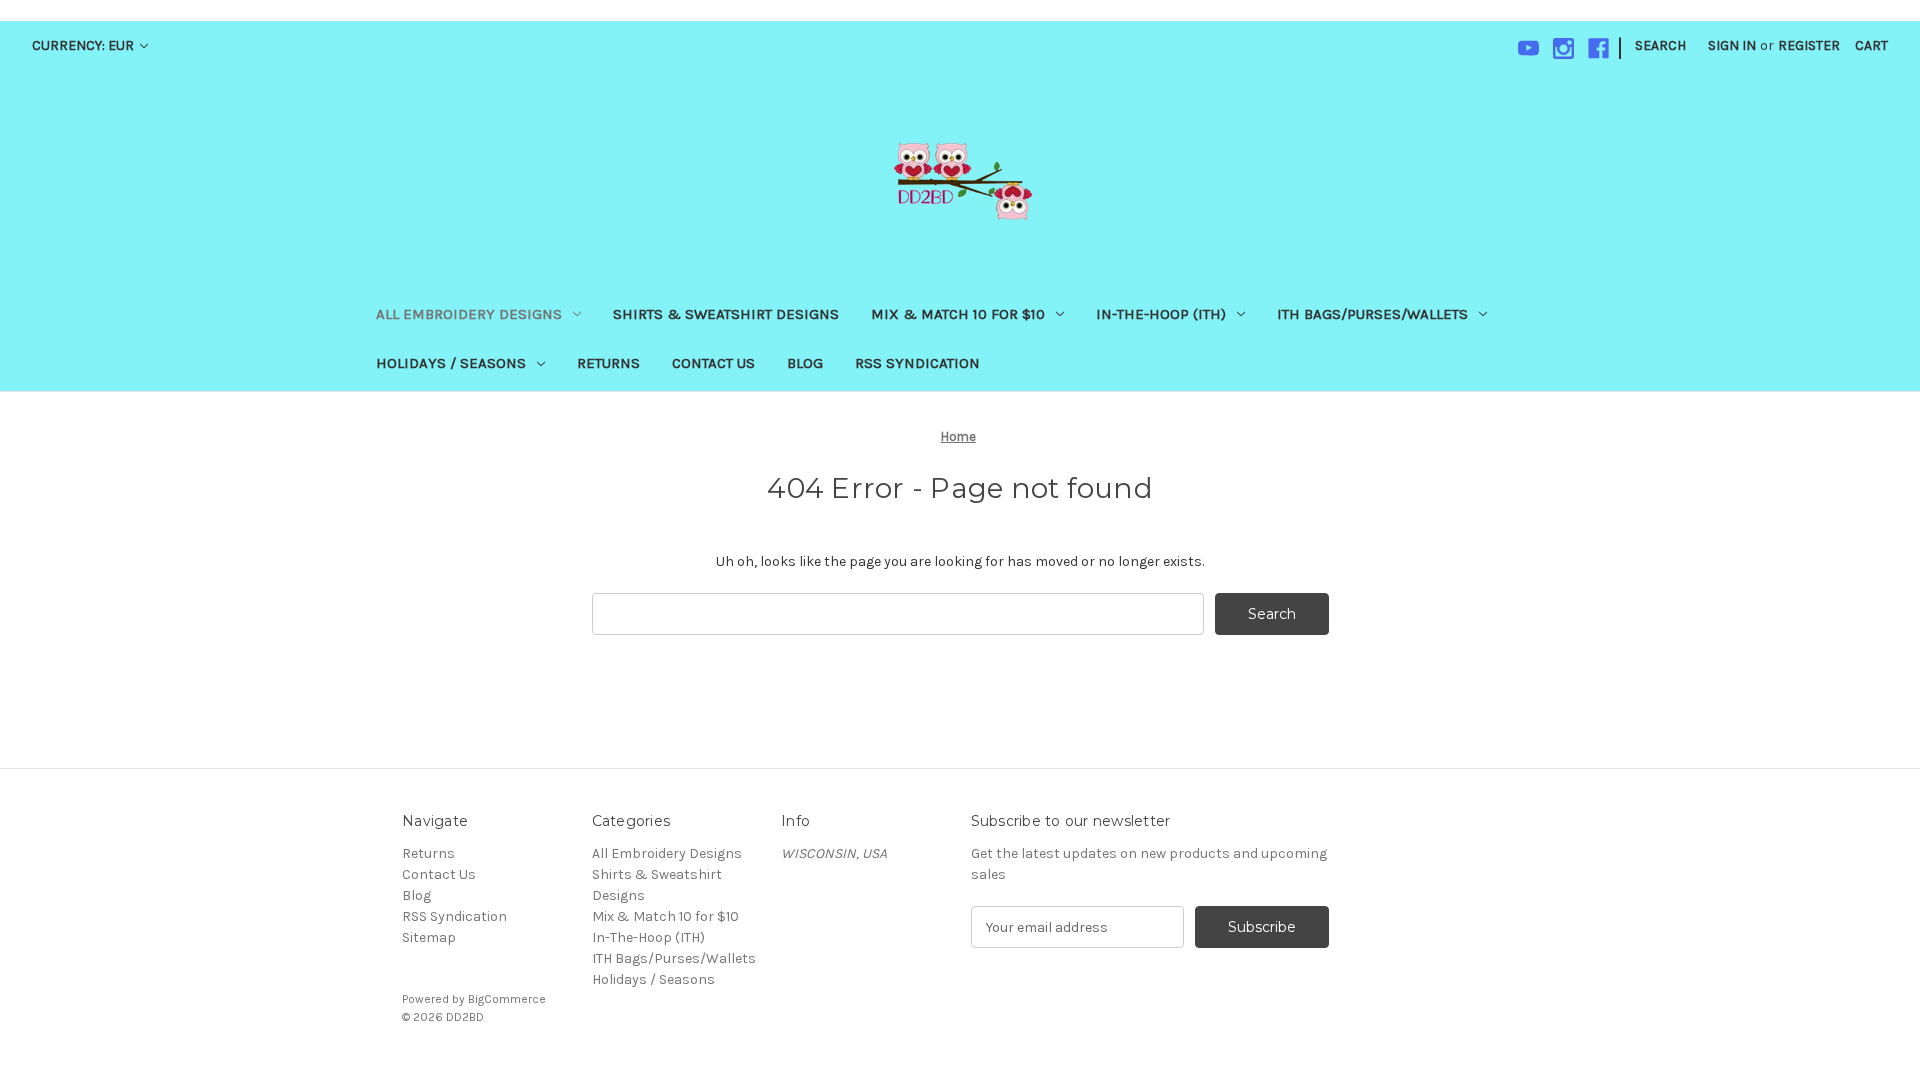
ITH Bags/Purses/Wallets (1372, 314)
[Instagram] (1563, 48)
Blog (805, 363)
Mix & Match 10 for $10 (958, 314)
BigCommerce (507, 999)
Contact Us (713, 363)
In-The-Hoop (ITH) (1161, 314)
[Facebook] (1598, 48)
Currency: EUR (84, 45)
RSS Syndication (917, 363)
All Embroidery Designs (469, 314)
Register (1809, 45)
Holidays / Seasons (451, 363)
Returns (608, 363)
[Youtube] (1528, 48)
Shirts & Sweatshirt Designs (726, 314)
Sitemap (429, 937)
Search (1660, 45)
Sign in (1732, 45)
